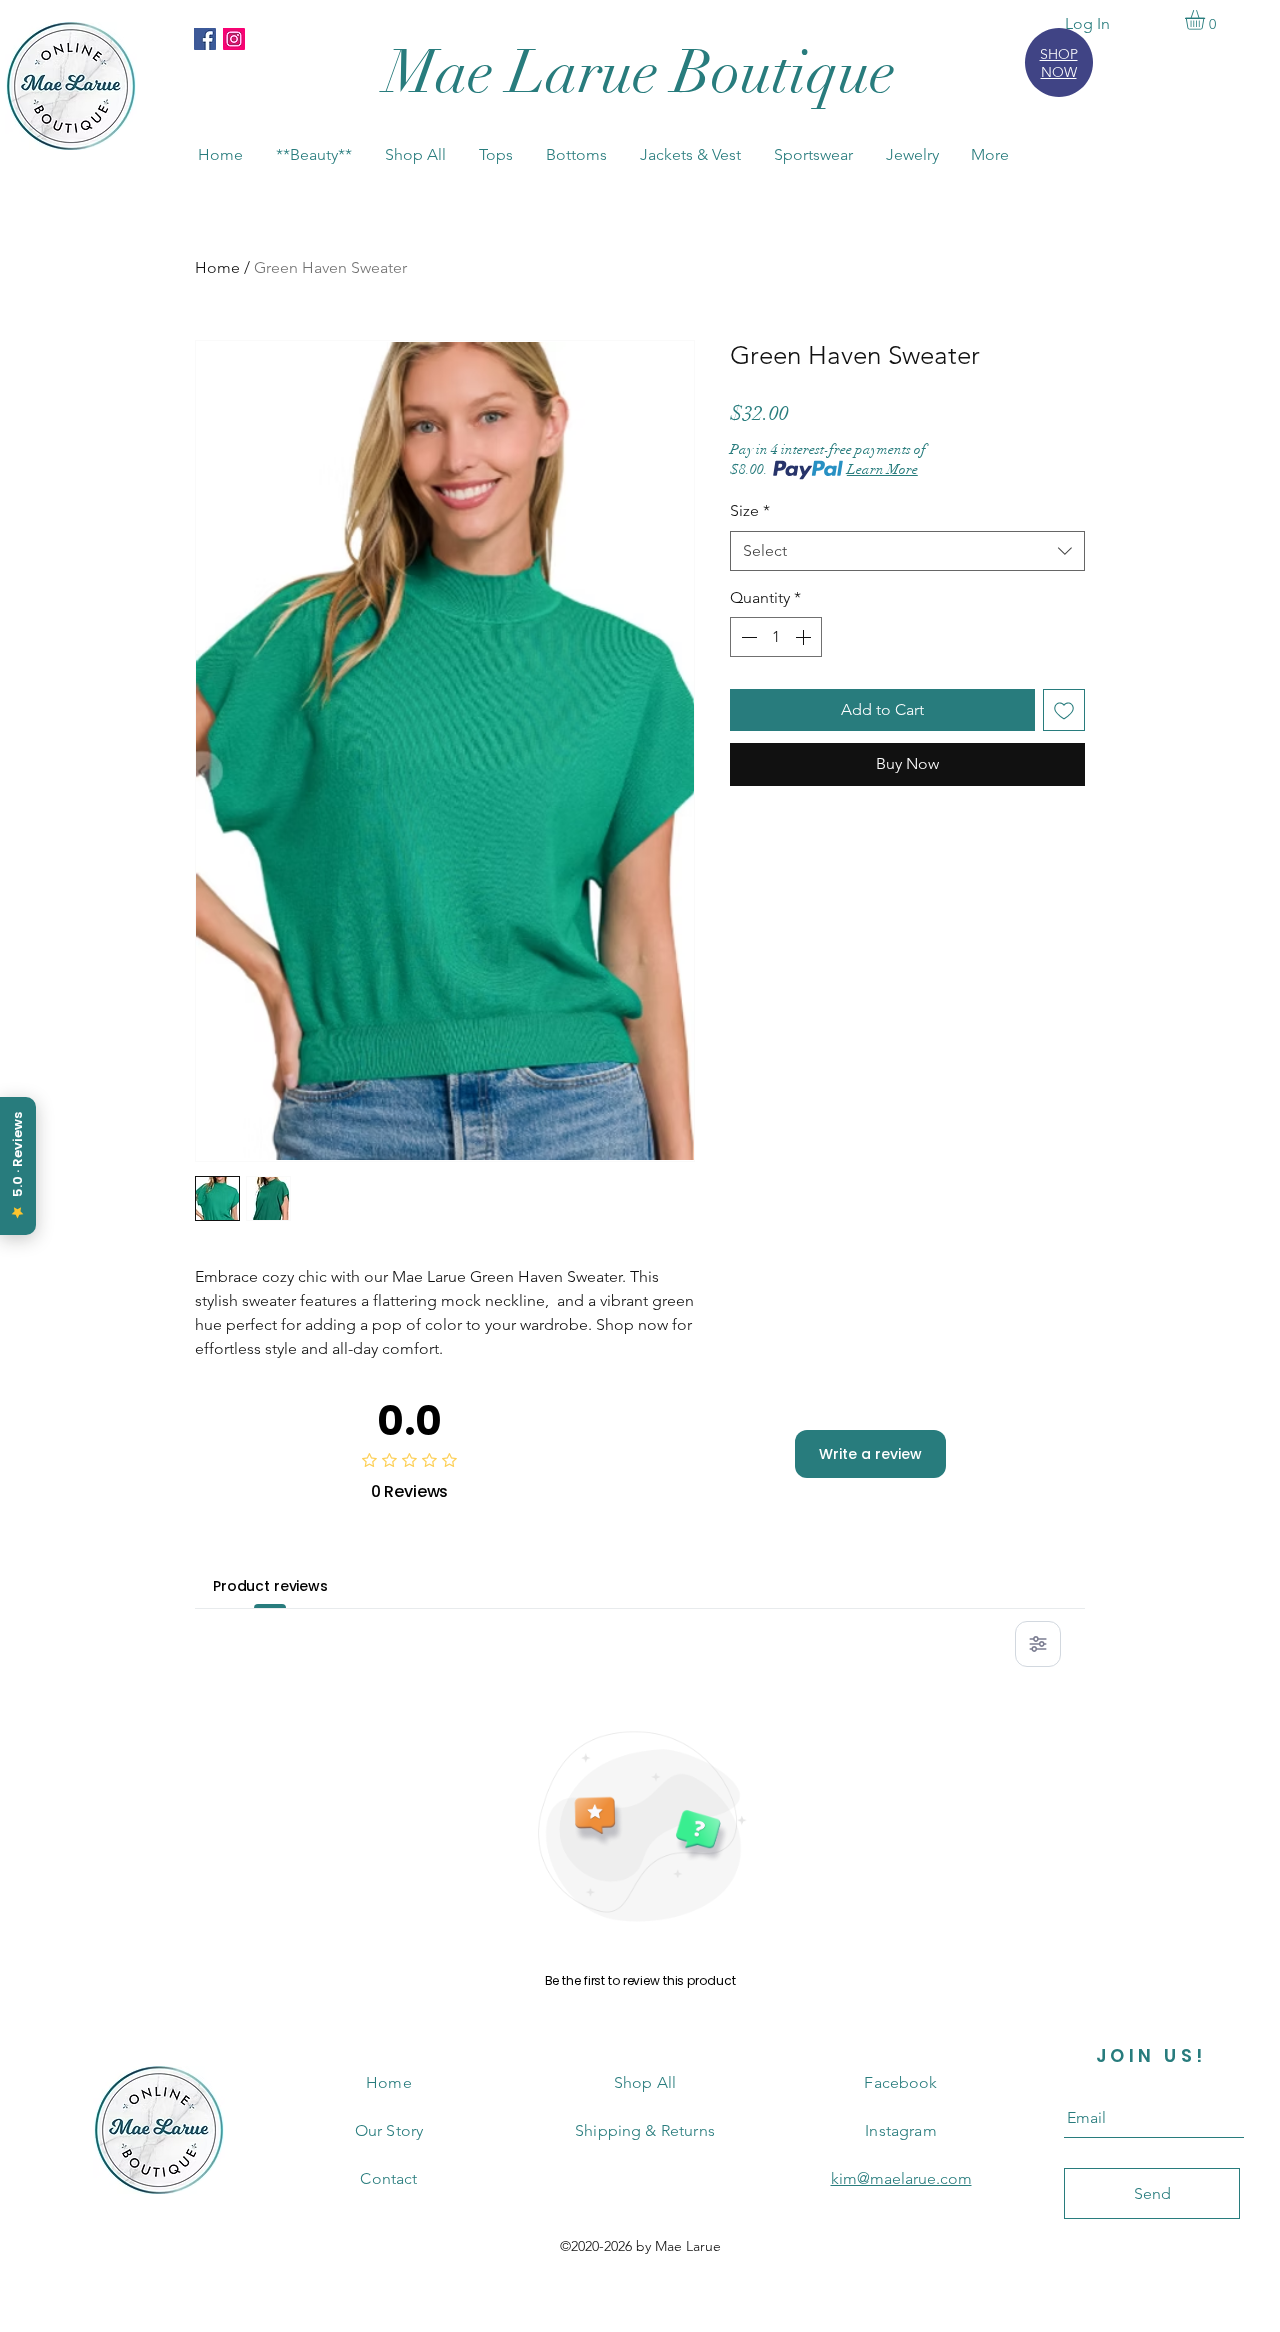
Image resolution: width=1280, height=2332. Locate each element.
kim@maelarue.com (901, 2178)
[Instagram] (234, 39)
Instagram (900, 2130)
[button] (1206, 20)
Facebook (900, 2082)
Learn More (882, 469)
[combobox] (907, 551)
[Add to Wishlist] (1064, 710)
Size (750, 510)
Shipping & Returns (645, 2130)
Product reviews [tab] (270, 1586)
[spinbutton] (776, 637)
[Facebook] (205, 39)
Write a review (870, 1454)
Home (217, 267)
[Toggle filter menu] (1038, 1644)
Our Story (389, 2130)
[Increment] (805, 637)
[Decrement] (747, 637)
